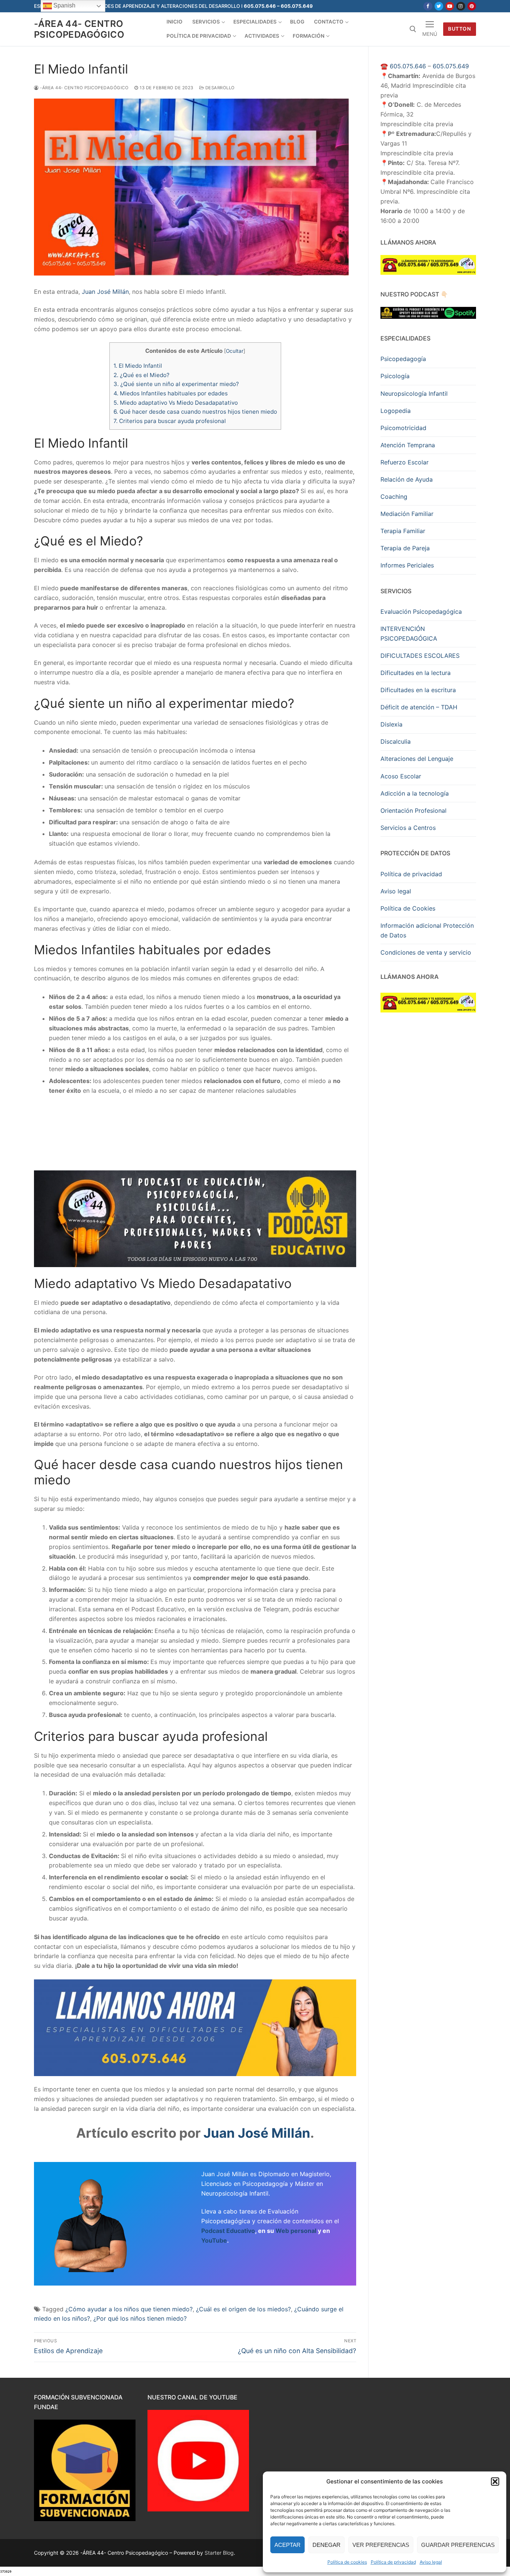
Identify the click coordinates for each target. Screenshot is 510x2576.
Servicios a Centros (408, 828)
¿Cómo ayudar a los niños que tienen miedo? (129, 2309)
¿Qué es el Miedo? (142, 375)
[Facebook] (428, 6)
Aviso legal (431, 2562)
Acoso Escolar (401, 776)
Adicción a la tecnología (415, 793)
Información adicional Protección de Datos (427, 930)
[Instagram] (461, 6)
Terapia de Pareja (405, 548)
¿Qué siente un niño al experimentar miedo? (176, 384)
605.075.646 (408, 66)
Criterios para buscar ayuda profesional (170, 421)
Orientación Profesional (413, 811)
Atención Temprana (408, 445)
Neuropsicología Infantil (414, 393)
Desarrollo (219, 88)
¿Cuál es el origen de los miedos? (243, 2309)
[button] (495, 2482)
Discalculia (396, 741)
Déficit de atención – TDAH (419, 707)
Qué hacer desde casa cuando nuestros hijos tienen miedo (195, 412)
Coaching (394, 497)
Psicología (395, 376)
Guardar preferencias (458, 2545)
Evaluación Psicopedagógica (421, 612)
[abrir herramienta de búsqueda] (413, 29)
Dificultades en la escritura (418, 690)
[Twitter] (439, 6)
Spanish (64, 5)
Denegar (326, 2545)
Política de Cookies (408, 908)
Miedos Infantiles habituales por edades (171, 393)
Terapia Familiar (403, 531)
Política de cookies (347, 2562)
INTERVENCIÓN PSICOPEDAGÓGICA (409, 634)
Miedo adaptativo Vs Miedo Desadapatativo (176, 403)
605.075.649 (451, 66)
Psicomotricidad (403, 428)
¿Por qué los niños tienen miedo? (140, 2318)
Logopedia (396, 411)
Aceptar (287, 2545)
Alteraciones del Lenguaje (417, 759)
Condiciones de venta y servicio (426, 952)
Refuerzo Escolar (405, 462)
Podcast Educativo (228, 2231)
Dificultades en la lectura (416, 673)
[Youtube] (450, 6)
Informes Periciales (407, 565)
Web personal (296, 2231)
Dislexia (391, 724)
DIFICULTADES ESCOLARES (420, 656)
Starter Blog (219, 2553)
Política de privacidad (393, 2562)
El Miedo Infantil (138, 366)
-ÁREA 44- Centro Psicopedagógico (79, 29)
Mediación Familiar (407, 514)
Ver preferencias (381, 2545)
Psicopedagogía (403, 359)
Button (459, 29)
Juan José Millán (105, 292)
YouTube (214, 2240)
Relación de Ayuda (407, 479)
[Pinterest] (472, 6)
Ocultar (235, 351)
